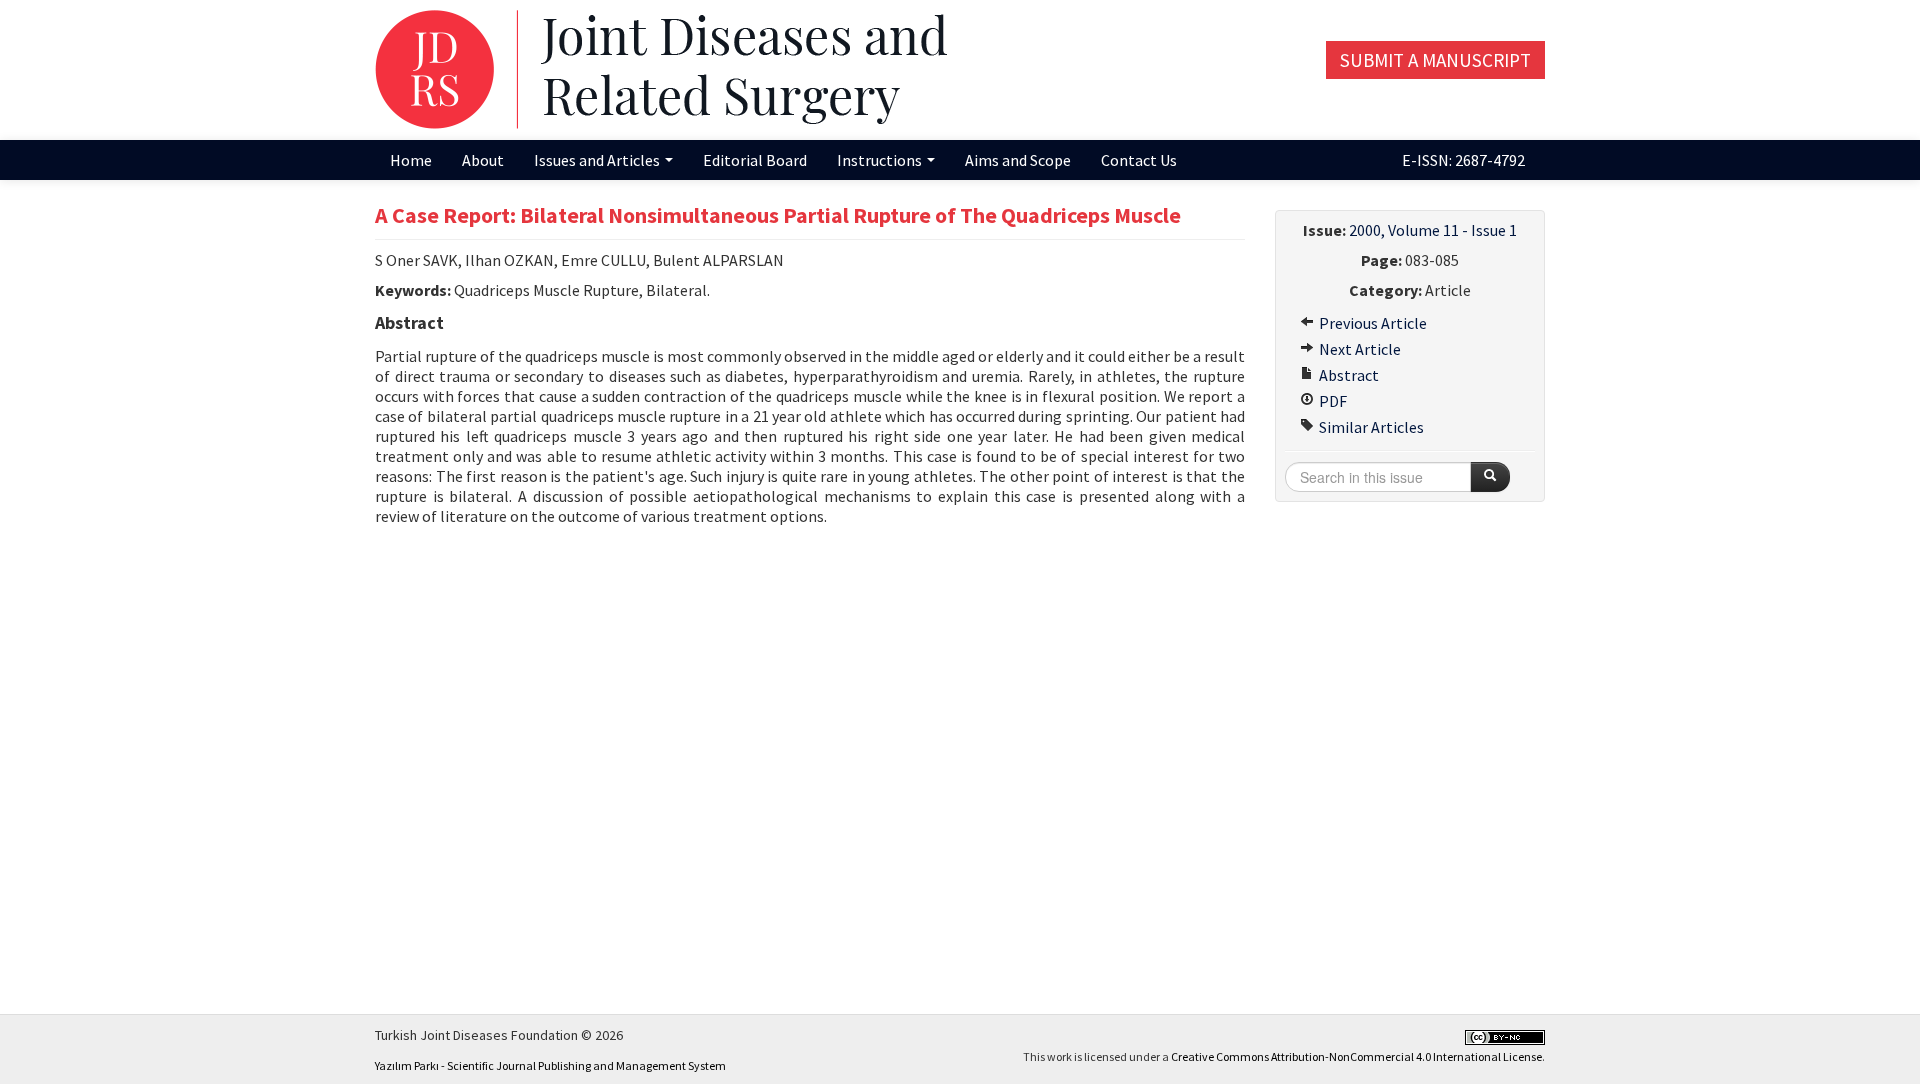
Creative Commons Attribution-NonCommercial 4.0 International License (1356, 1056)
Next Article (1358, 349)
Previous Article (1371, 323)
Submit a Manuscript (1435, 60)
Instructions (881, 160)
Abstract (1347, 375)
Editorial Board (755, 160)
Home (411, 160)
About (483, 160)
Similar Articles (1370, 427)
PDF (1331, 401)
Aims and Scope (1018, 160)
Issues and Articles (598, 160)
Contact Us (1139, 160)
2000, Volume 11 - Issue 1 (1433, 230)
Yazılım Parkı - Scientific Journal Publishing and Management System (550, 1065)
